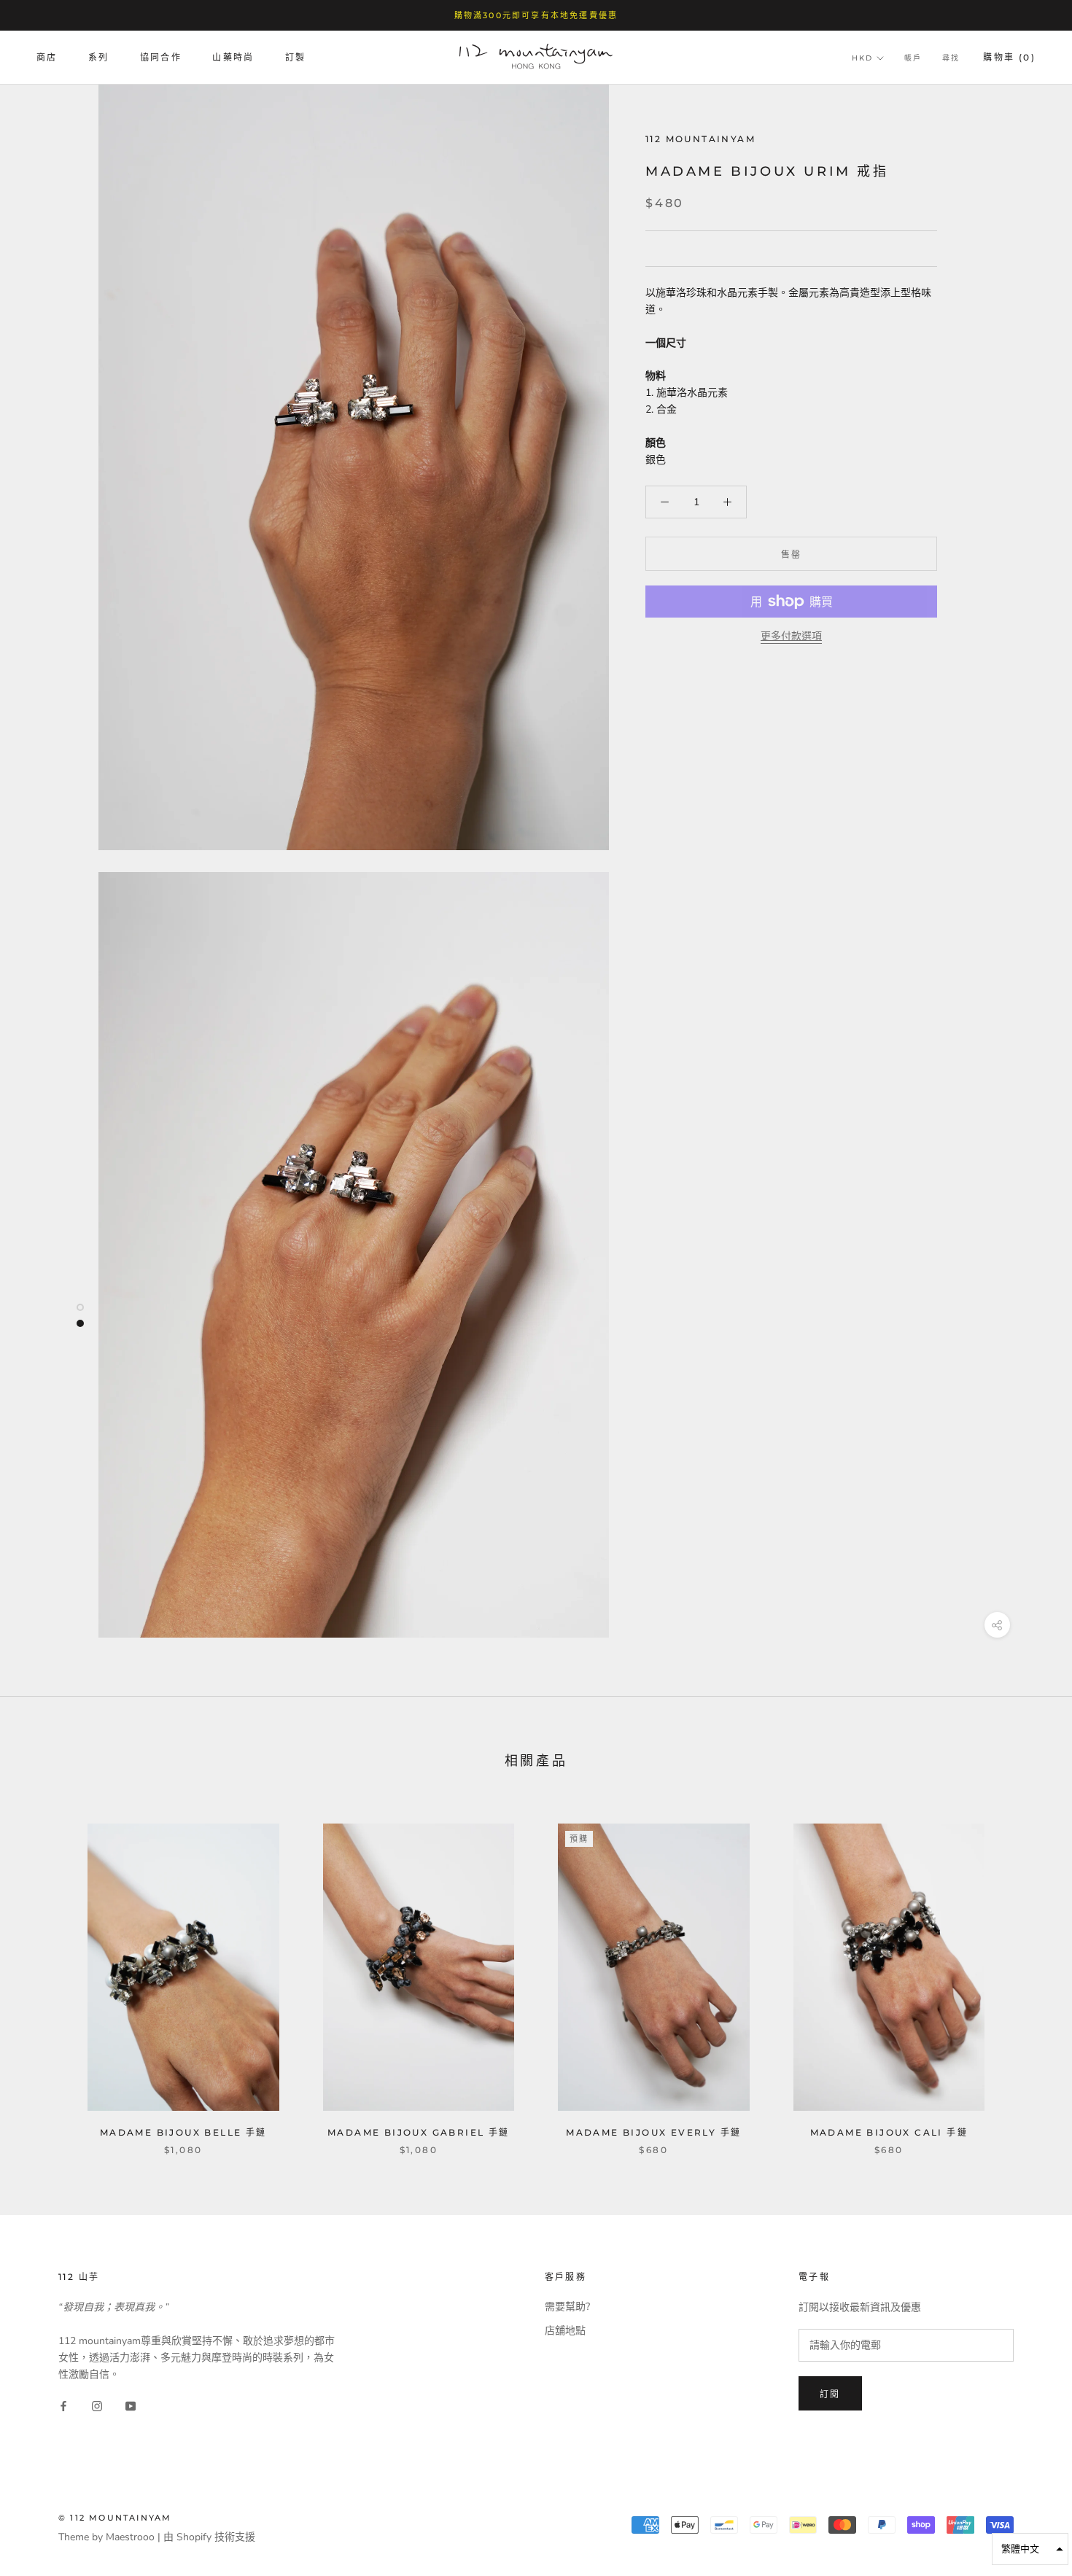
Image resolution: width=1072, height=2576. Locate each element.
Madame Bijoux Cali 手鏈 (889, 2132)
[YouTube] (131, 2406)
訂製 (296, 58)
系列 (99, 58)
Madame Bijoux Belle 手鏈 (183, 2132)
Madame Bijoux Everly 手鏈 (653, 2132)
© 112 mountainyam (115, 2518)
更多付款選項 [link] (791, 636)
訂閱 (830, 2394)
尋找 (951, 59)
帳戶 (913, 59)
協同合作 (161, 58)
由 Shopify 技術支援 (209, 2537)
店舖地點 (565, 2331)
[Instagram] (97, 2406)
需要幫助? (567, 2307)
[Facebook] (63, 2406)
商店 (47, 58)
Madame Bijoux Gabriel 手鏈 (419, 2132)
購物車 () (1009, 58)
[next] (1026, 1974)
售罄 (792, 554)
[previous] (46, 1974)
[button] (1030, 2549)
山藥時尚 (233, 58)
